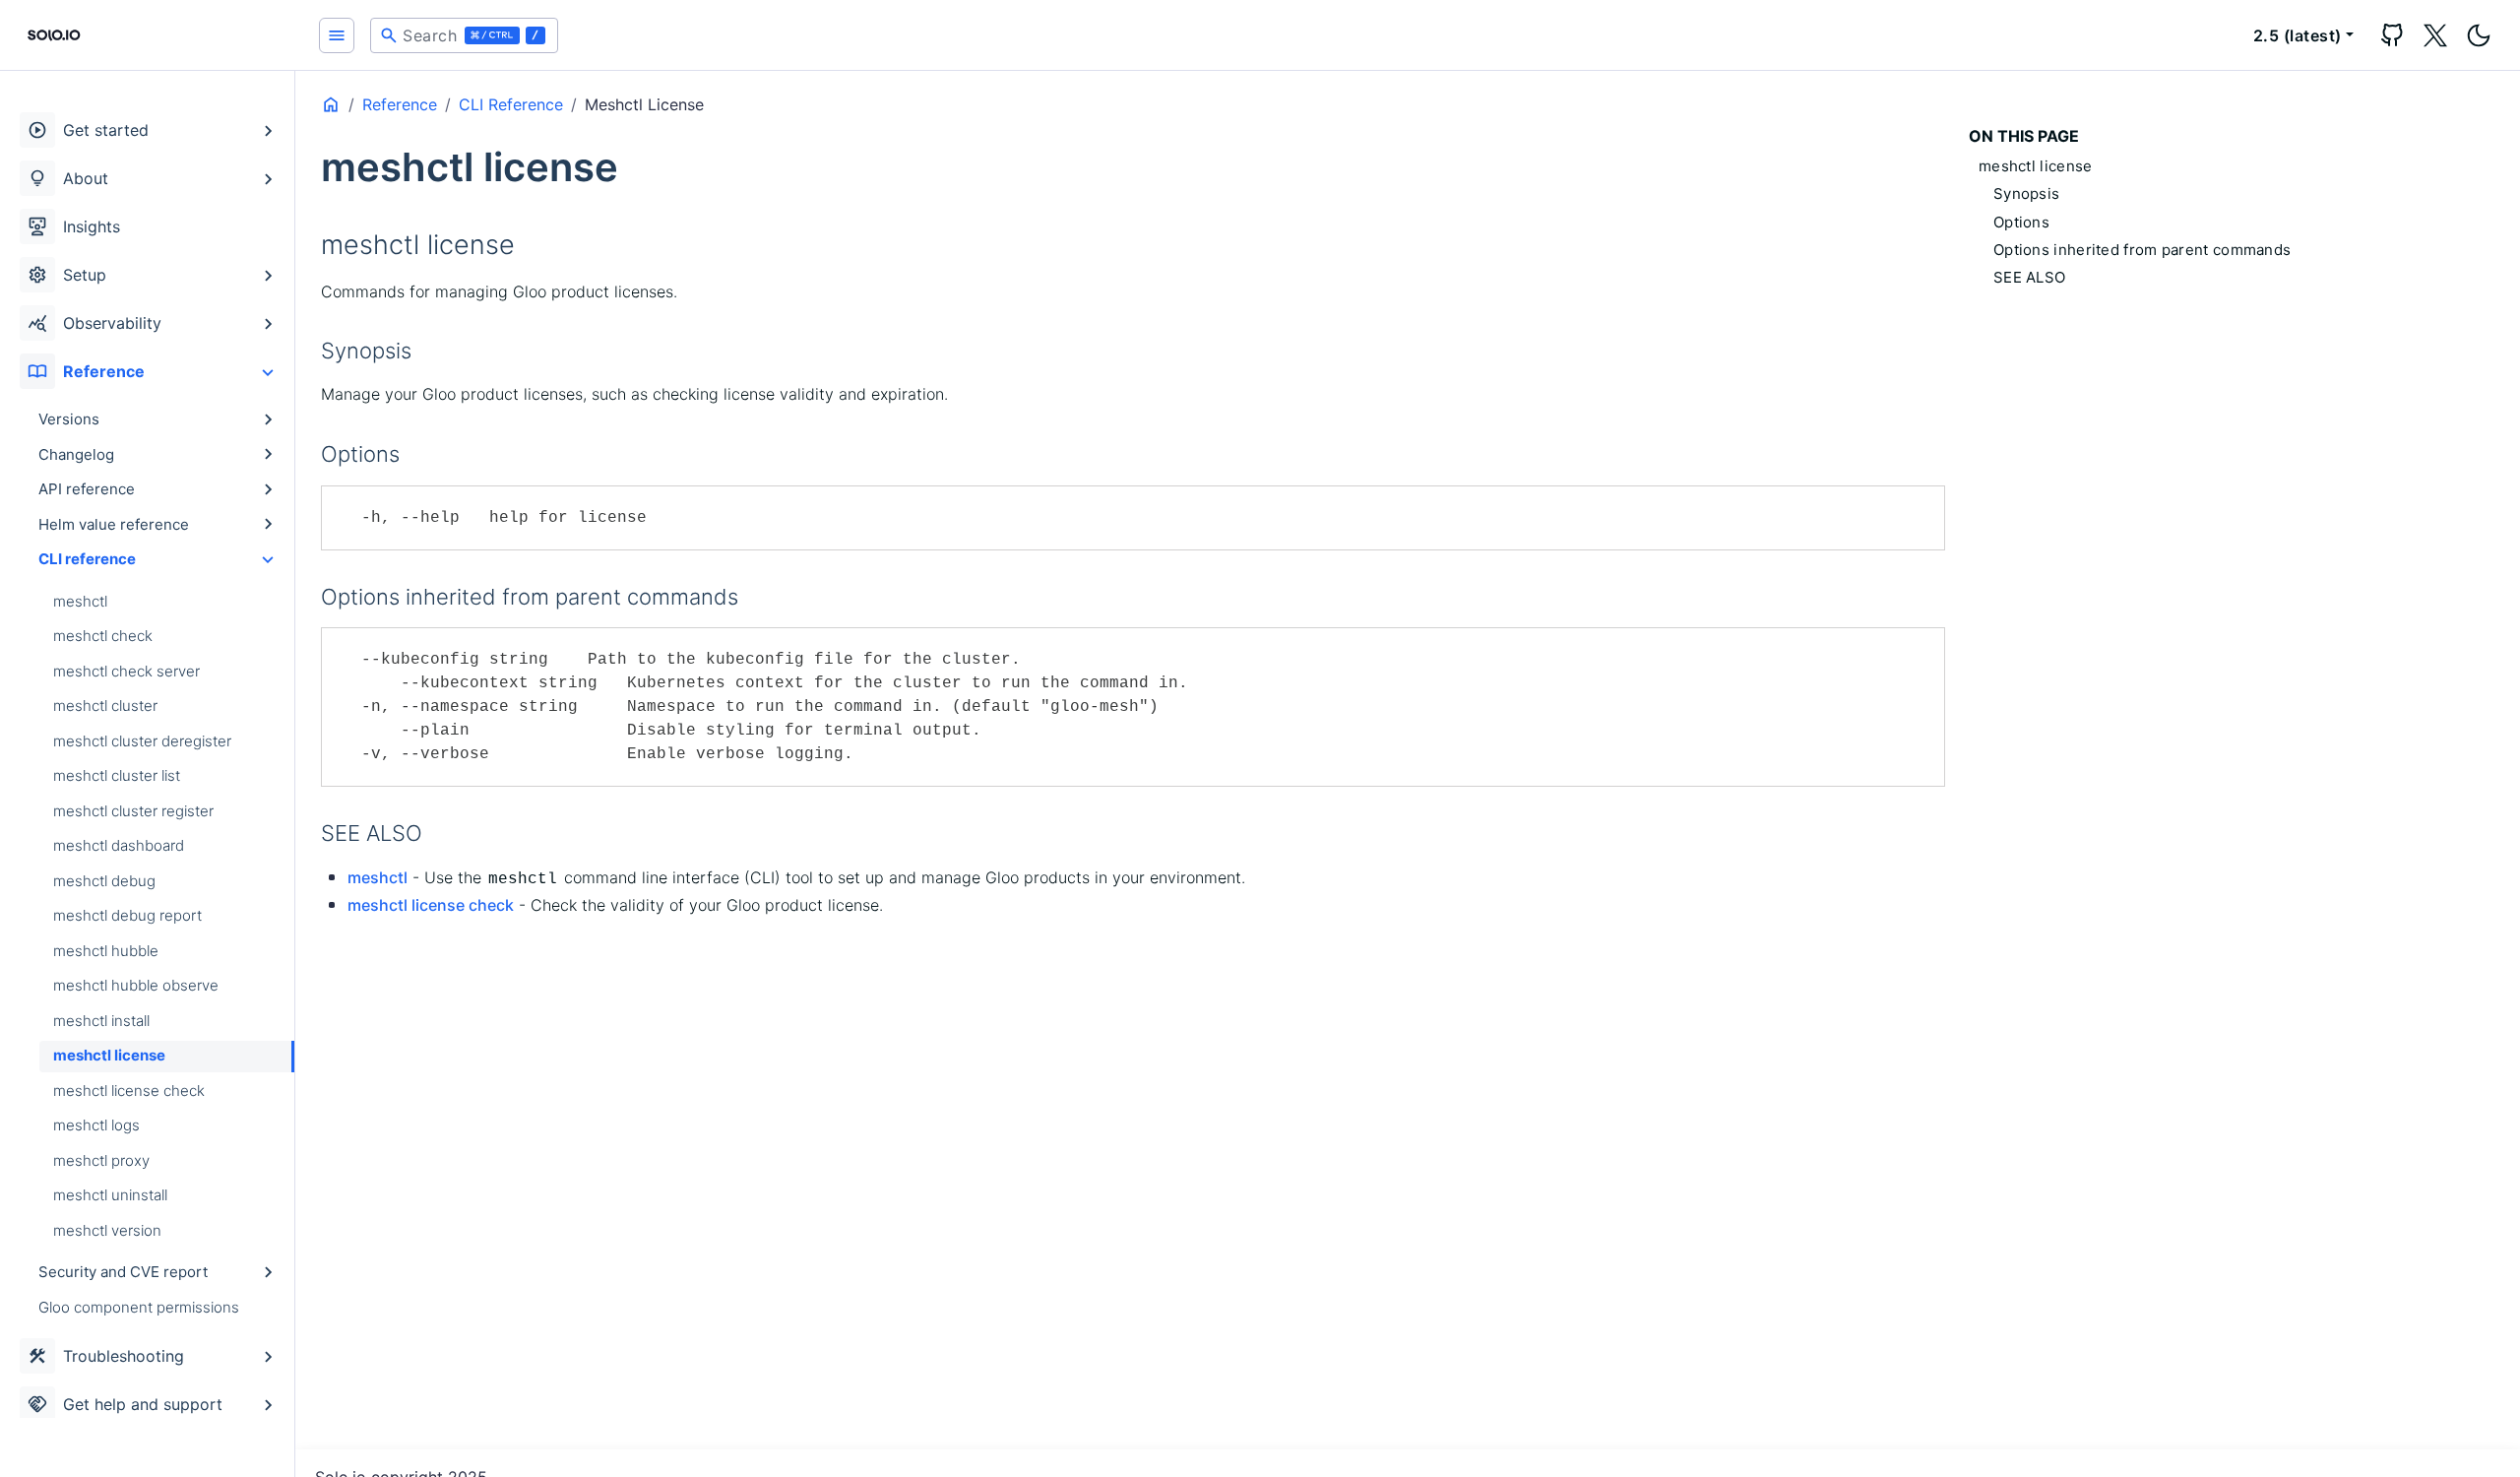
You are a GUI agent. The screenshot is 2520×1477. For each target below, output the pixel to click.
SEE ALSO (2029, 277)
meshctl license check (431, 905)
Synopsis (2026, 193)
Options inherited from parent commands (2142, 250)
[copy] (1922, 508)
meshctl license (2036, 166)
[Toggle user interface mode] (2479, 35)
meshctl (378, 877)
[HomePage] (148, 35)
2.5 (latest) (2298, 35)
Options (2021, 222)
